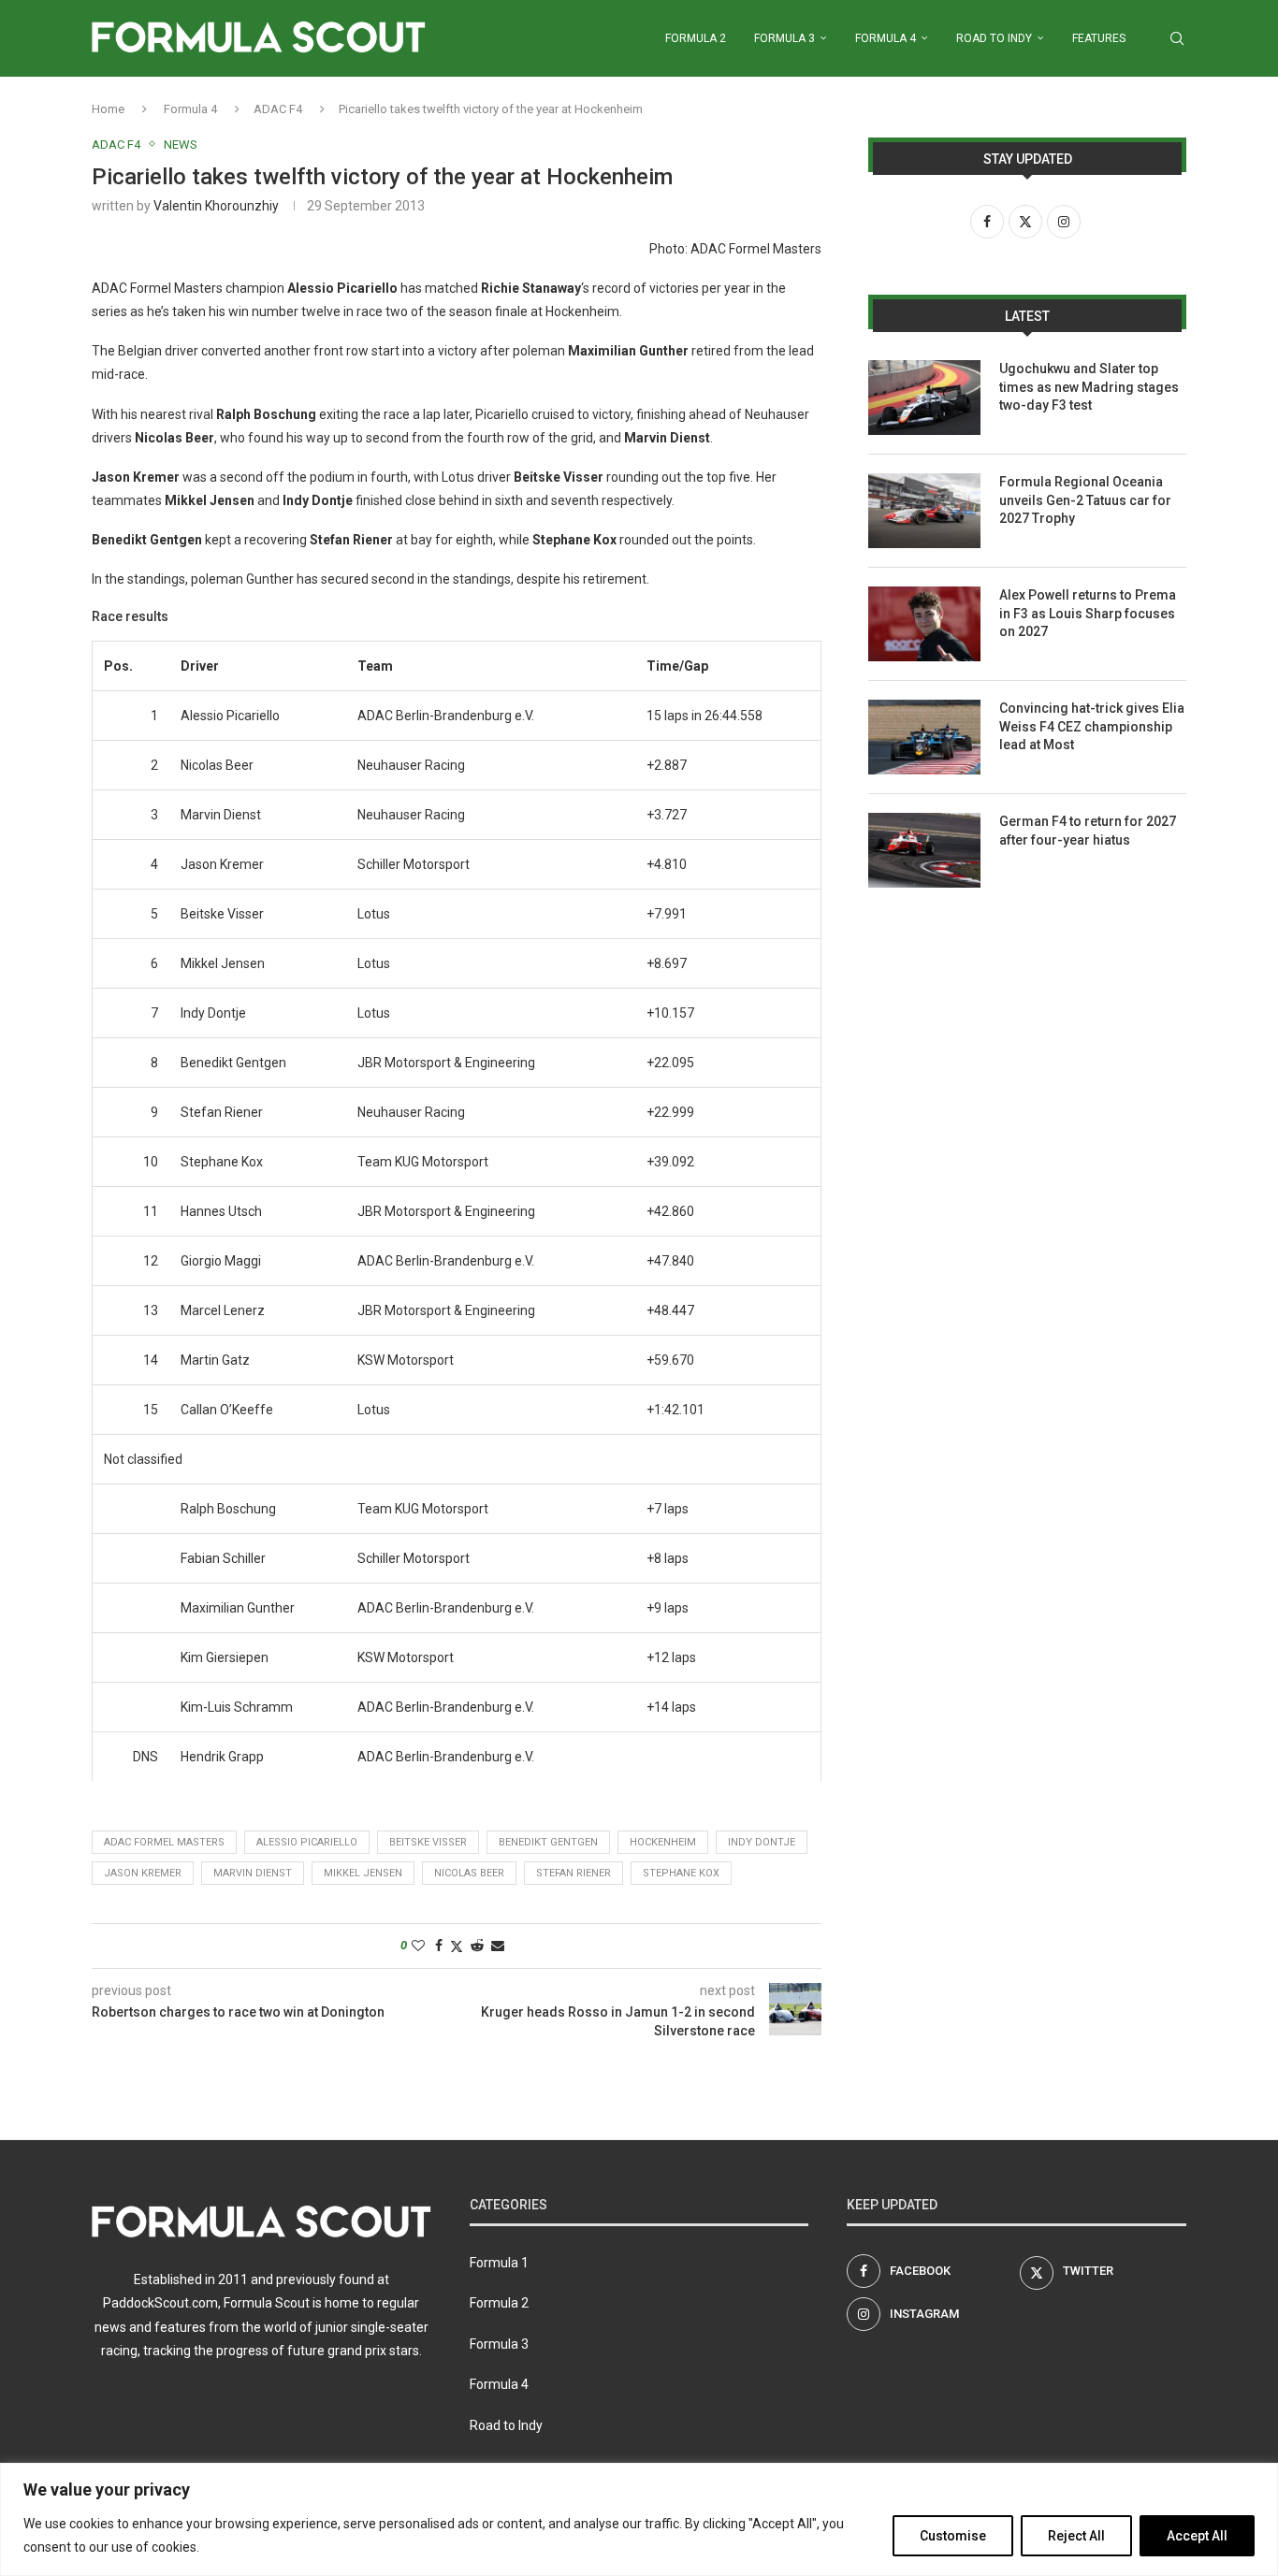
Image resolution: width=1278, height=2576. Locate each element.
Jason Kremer (143, 1873)
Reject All (1076, 2536)
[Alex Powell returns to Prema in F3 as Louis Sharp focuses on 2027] (924, 624)
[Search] (1177, 38)
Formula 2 (696, 38)
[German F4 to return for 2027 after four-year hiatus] (924, 850)
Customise (953, 2536)
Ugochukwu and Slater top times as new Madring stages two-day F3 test (1089, 387)
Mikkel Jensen (363, 1873)
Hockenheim (663, 1842)
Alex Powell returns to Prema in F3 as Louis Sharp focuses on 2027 (1088, 613)
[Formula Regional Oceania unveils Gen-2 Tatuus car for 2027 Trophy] (924, 511)
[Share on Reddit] (477, 1946)
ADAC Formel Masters (164, 1842)
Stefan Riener (574, 1873)
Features (1099, 38)
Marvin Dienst (253, 1873)
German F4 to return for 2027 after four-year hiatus (1088, 831)
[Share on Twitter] (457, 1946)
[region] (639, 2519)
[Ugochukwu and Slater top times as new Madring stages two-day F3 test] (924, 398)
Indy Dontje (762, 1842)
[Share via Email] (498, 1946)
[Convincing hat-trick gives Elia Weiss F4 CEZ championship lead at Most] (924, 737)
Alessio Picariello (307, 1842)
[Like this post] (418, 1946)
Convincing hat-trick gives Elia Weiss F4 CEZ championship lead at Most (1092, 726)
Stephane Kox (681, 1873)
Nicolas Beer (469, 1873)
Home (108, 109)
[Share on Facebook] (439, 1946)
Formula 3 (784, 38)
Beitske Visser (428, 1842)
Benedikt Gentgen (548, 1842)
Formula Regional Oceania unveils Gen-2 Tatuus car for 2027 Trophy (1085, 500)
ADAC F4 (278, 109)
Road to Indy (994, 38)
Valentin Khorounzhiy (216, 206)
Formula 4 (886, 38)
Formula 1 (499, 2263)
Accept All (1197, 2536)
